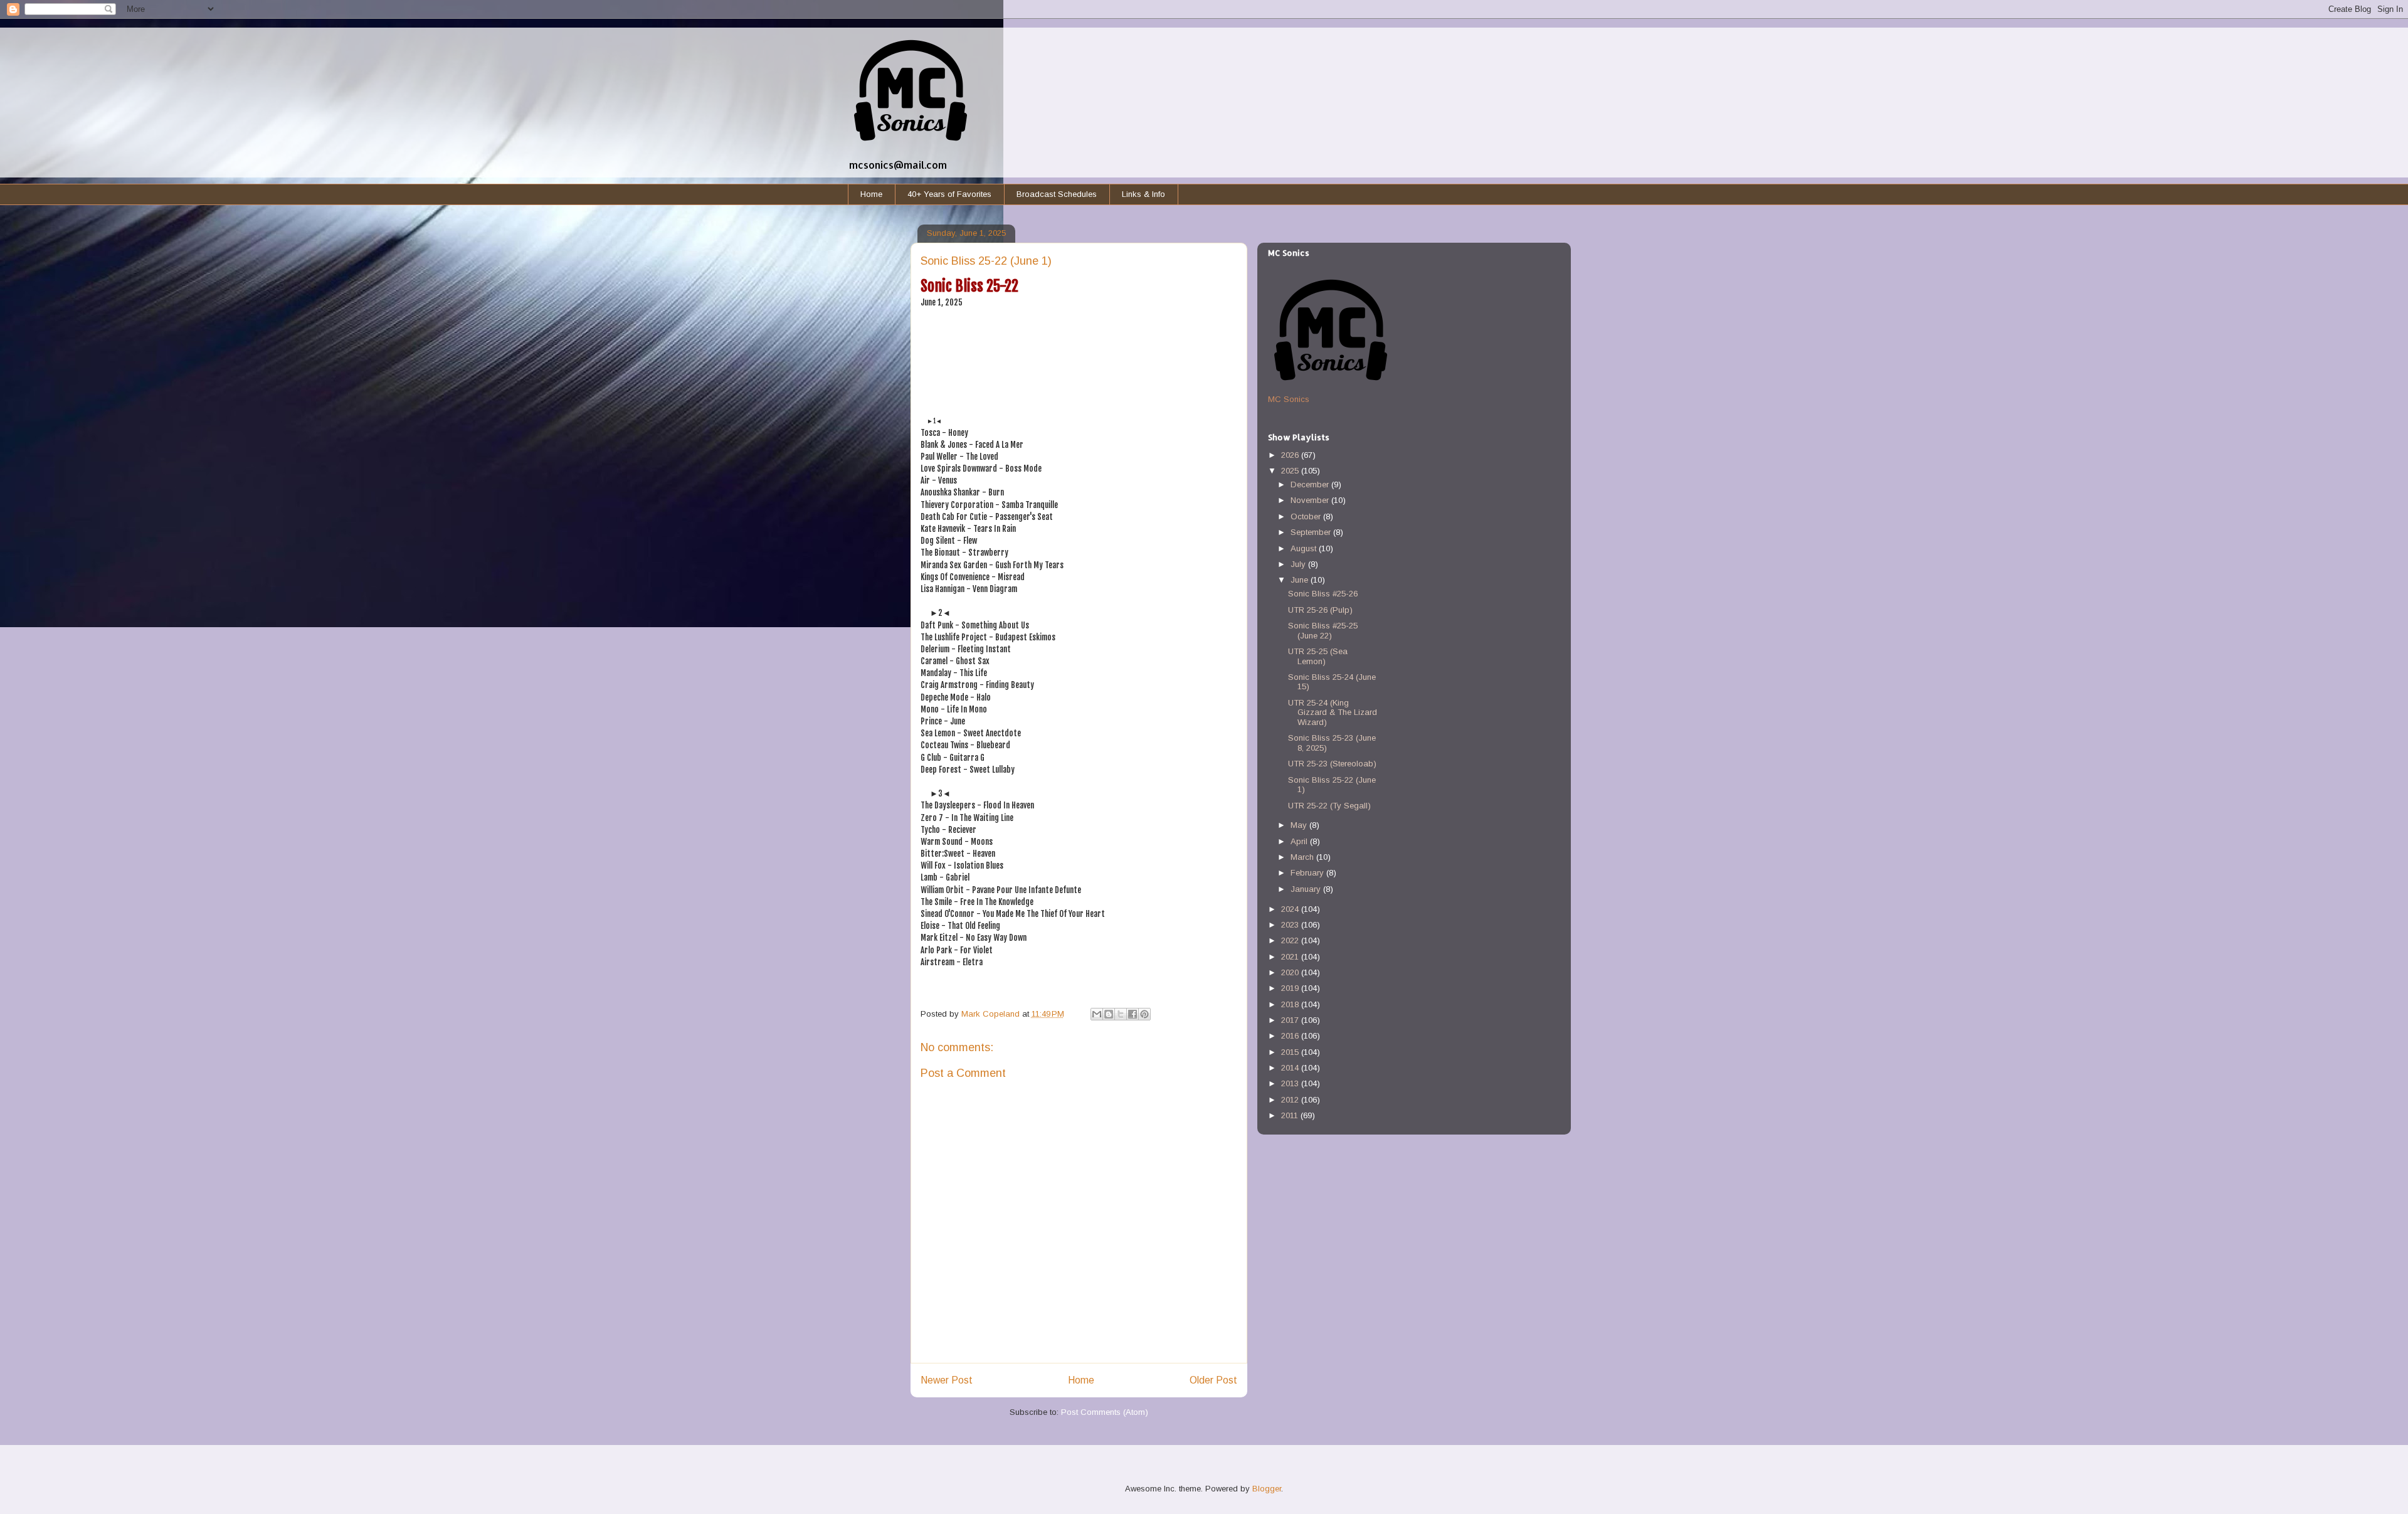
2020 (1291, 972)
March (1303, 857)
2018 (1291, 1004)
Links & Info (1143, 194)
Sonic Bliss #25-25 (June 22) (1323, 631)
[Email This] (1097, 1014)
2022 (1291, 940)
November (1311, 500)
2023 (1291, 925)
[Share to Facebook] (1133, 1014)
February (1308, 873)
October (1307, 516)
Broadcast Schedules (1057, 194)
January (1307, 889)
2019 (1291, 988)
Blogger (1267, 1489)
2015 (1291, 1052)
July (1299, 564)
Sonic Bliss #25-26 (1323, 594)
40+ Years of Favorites (949, 194)
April (1300, 841)
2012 (1291, 1100)
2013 (1291, 1083)
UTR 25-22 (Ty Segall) (1329, 806)
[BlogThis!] (1109, 1014)
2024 (1291, 909)
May (1300, 825)
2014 (1291, 1068)
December (1311, 484)
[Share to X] (1121, 1014)
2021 (1291, 957)
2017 (1291, 1020)
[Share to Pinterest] (1144, 1014)
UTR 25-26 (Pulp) (1320, 610)
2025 (1291, 471)
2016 (1291, 1036)
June (1301, 580)
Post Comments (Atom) (1105, 1412)
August (1305, 548)
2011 (1291, 1115)
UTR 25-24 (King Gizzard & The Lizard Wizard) (1333, 712)
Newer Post (947, 1380)
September (1312, 532)
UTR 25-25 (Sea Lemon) (1318, 656)
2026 (1291, 455)
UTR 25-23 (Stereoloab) (1332, 764)
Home (871, 194)
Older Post (1213, 1380)
